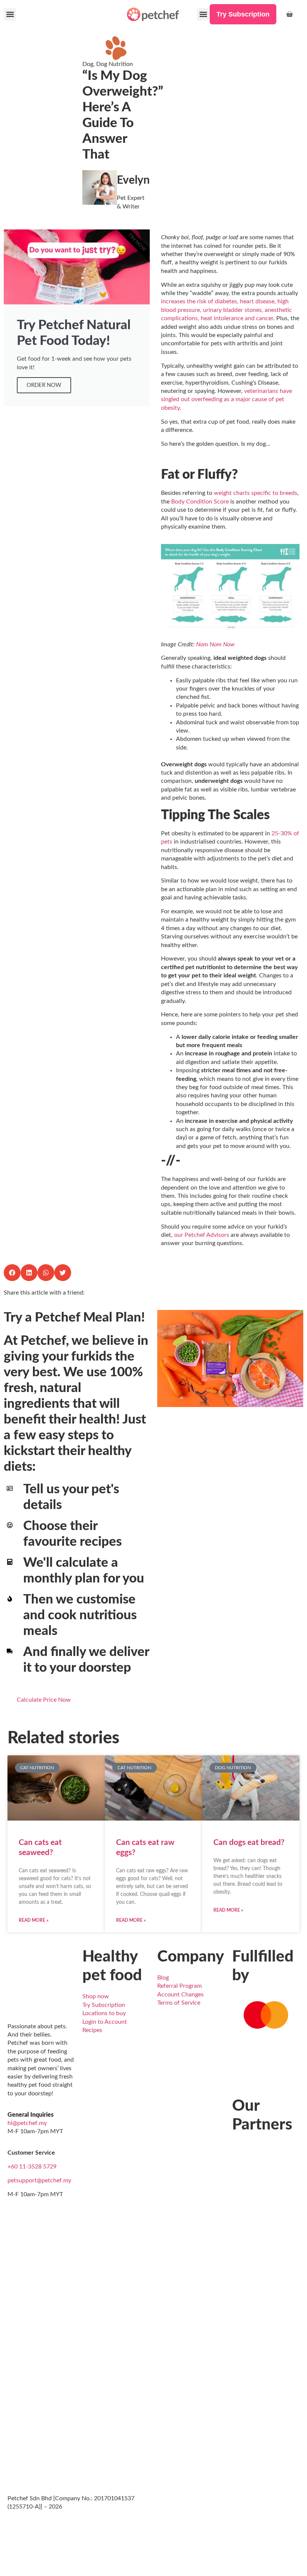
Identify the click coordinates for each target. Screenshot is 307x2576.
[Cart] (289, 14)
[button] (10, 14)
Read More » (34, 1920)
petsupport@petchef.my (39, 2180)
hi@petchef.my (27, 2123)
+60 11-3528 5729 (32, 2167)
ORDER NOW (44, 385)
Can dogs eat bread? (249, 1842)
